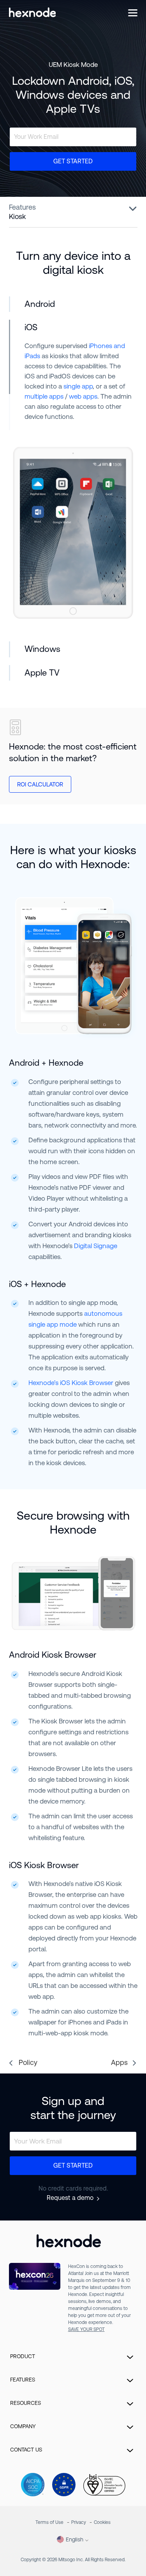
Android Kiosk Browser (53, 1655)
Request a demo (70, 2198)
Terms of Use (49, 2522)
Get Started (73, 161)
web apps (83, 396)
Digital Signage (96, 1246)
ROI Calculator (40, 784)
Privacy (79, 2522)
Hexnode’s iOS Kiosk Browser (71, 1383)
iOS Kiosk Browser (44, 1865)
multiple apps (44, 396)
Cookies (102, 2522)
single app (78, 386)
